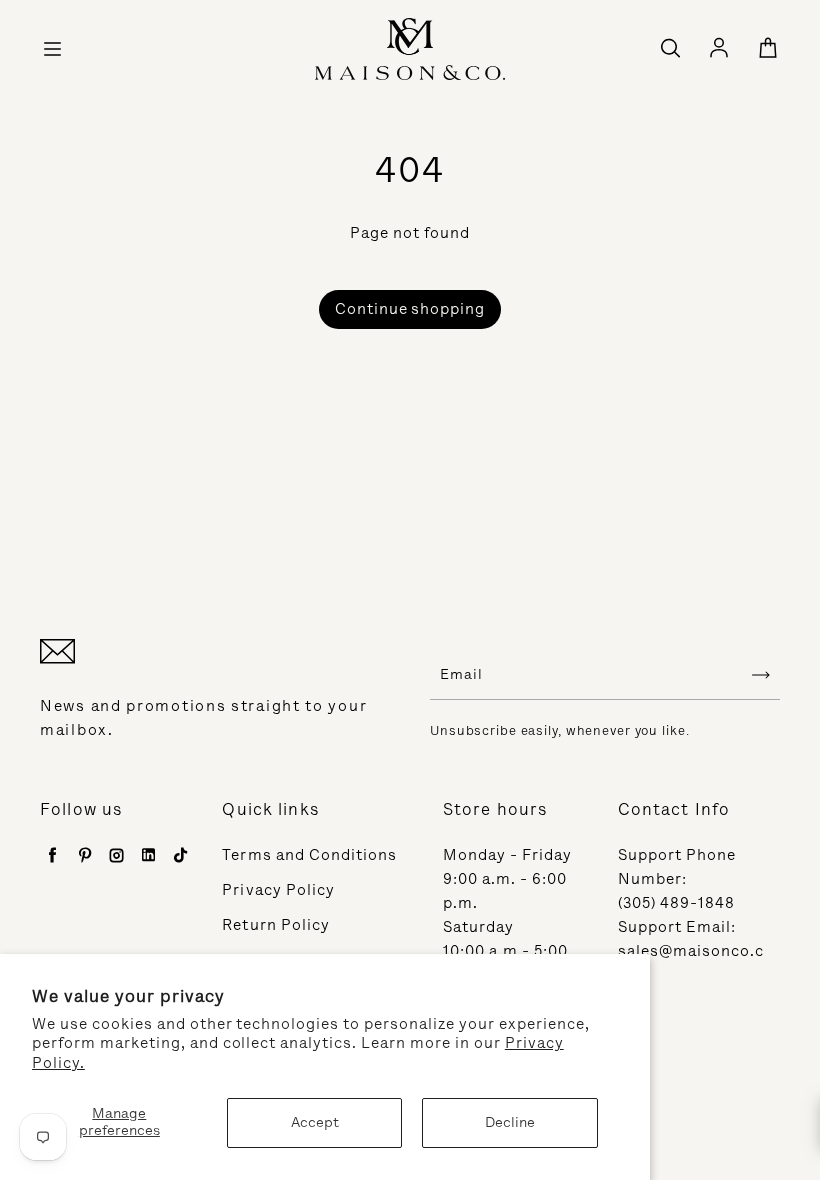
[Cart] (768, 49)
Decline (510, 1122)
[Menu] (52, 49)
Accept (315, 1122)
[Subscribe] (761, 675)
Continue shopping (410, 309)
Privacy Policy (278, 890)
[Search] (670, 49)
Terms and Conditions (309, 855)
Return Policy (276, 925)
